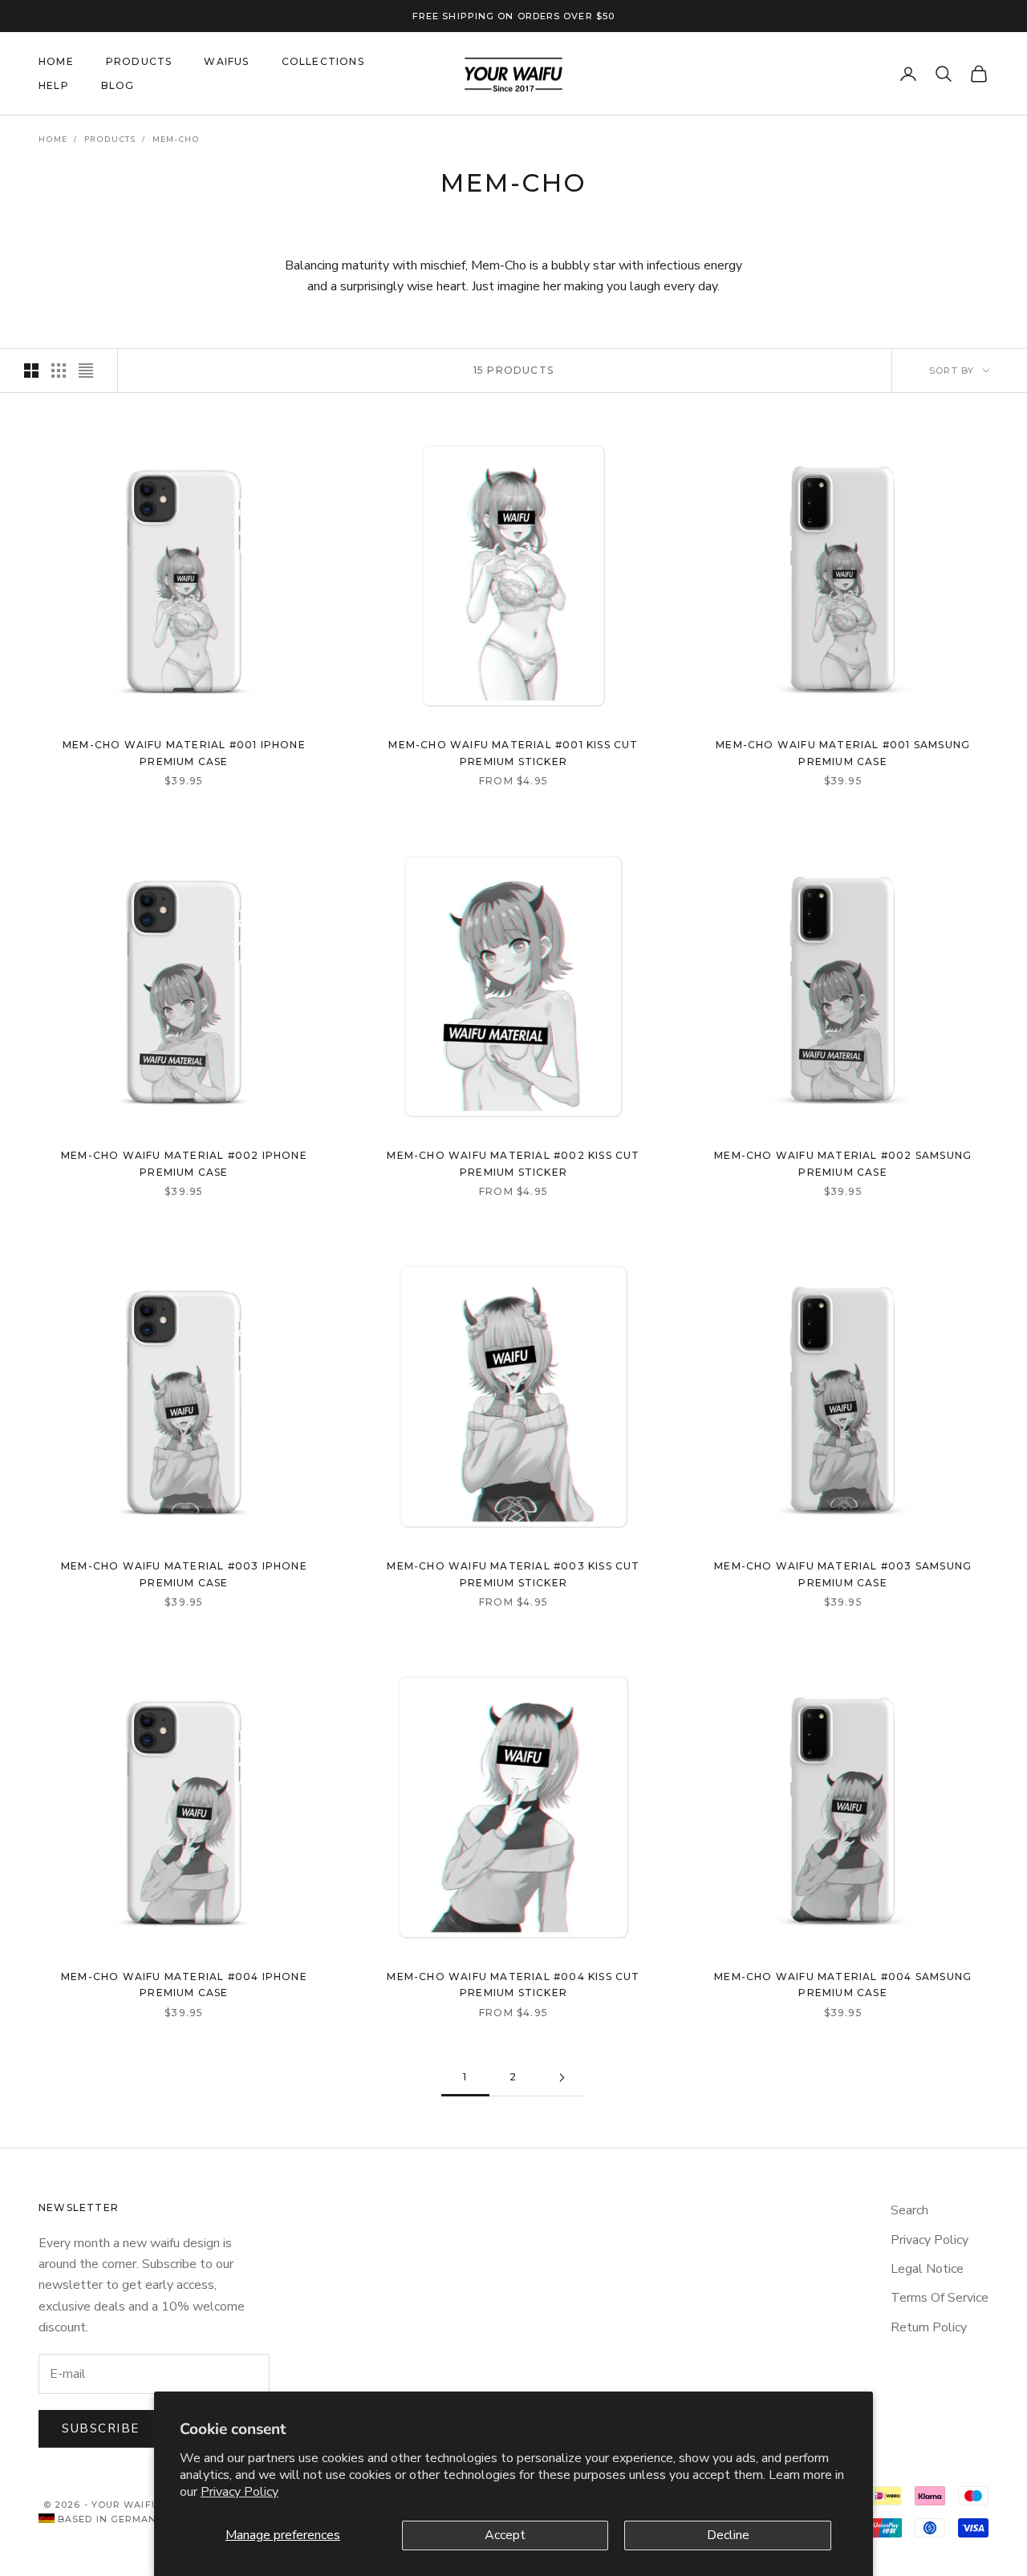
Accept (505, 2535)
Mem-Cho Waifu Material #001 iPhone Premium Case (184, 753)
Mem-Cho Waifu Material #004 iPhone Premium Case (184, 1985)
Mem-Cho (176, 140)
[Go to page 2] (562, 2078)
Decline (728, 2535)
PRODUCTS (139, 61)
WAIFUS (226, 61)
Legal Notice (927, 2269)
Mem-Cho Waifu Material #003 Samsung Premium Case (843, 1574)
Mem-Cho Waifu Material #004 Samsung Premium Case (843, 1985)
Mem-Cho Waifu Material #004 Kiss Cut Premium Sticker (513, 1985)
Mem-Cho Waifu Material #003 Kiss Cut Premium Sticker (513, 1574)
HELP (54, 85)
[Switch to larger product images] (31, 371)
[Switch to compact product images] (86, 371)
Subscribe (101, 2428)
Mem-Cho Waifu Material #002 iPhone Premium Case (184, 1163)
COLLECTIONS (323, 61)
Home (53, 140)
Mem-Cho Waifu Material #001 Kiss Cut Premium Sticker (513, 753)
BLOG (118, 85)
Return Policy (929, 2327)
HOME (56, 61)
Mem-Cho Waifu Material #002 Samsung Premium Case (843, 1163)
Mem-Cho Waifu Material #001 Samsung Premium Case (843, 753)
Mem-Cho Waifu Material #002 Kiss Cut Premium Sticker (513, 1163)
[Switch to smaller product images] (59, 371)
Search (909, 2210)
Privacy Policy (239, 2492)
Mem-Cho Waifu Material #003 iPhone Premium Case (184, 1574)
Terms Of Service (940, 2298)
